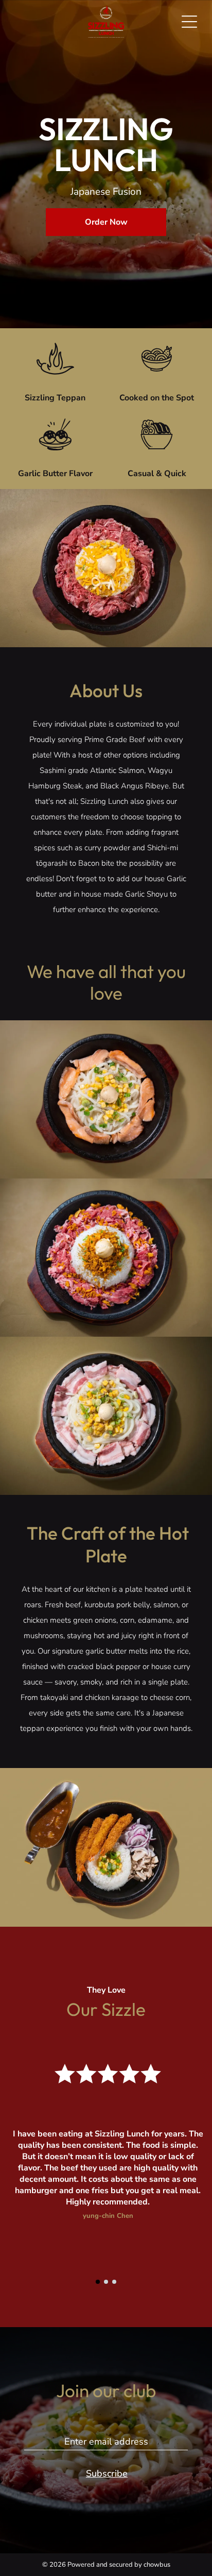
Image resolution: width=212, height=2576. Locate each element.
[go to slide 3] (114, 2282)
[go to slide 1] (98, 2282)
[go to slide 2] (106, 2282)
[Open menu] (189, 22)
